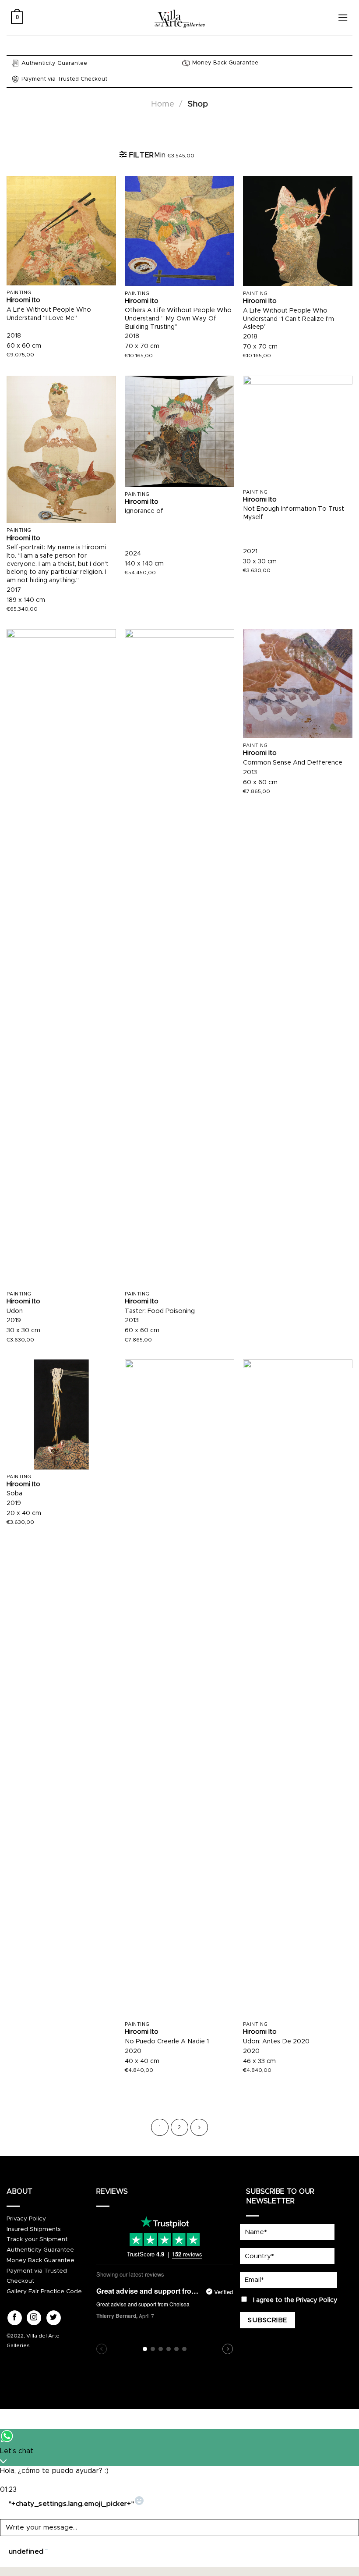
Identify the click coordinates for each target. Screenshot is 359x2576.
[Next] (199, 2128)
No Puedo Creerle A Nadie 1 (167, 2042)
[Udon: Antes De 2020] (298, 1688)
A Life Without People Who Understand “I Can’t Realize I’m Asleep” (289, 319)
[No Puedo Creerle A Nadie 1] (179, 1688)
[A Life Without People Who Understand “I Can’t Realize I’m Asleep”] (298, 231)
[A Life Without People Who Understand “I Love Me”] (61, 231)
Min (174, 155)
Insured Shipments (34, 2229)
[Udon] (61, 958)
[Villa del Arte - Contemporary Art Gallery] (179, 18)
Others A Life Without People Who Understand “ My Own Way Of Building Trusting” (178, 318)
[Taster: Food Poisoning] (179, 958)
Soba (14, 1494)
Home (163, 104)
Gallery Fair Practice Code (44, 2291)
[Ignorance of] (179, 431)
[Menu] (343, 17)
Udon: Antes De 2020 (276, 2042)
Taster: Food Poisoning (160, 1311)
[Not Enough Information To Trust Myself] (298, 430)
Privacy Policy (26, 2219)
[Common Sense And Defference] (298, 684)
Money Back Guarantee (40, 2260)
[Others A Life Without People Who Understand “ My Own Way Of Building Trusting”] (179, 231)
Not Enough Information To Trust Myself (294, 513)
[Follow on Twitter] (54, 2318)
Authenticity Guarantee (40, 2250)
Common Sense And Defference (293, 763)
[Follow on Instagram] (34, 2318)
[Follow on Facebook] (15, 2318)
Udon (15, 1311)
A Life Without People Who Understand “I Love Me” (49, 314)
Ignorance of (144, 511)
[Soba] (61, 1414)
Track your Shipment (37, 2239)
